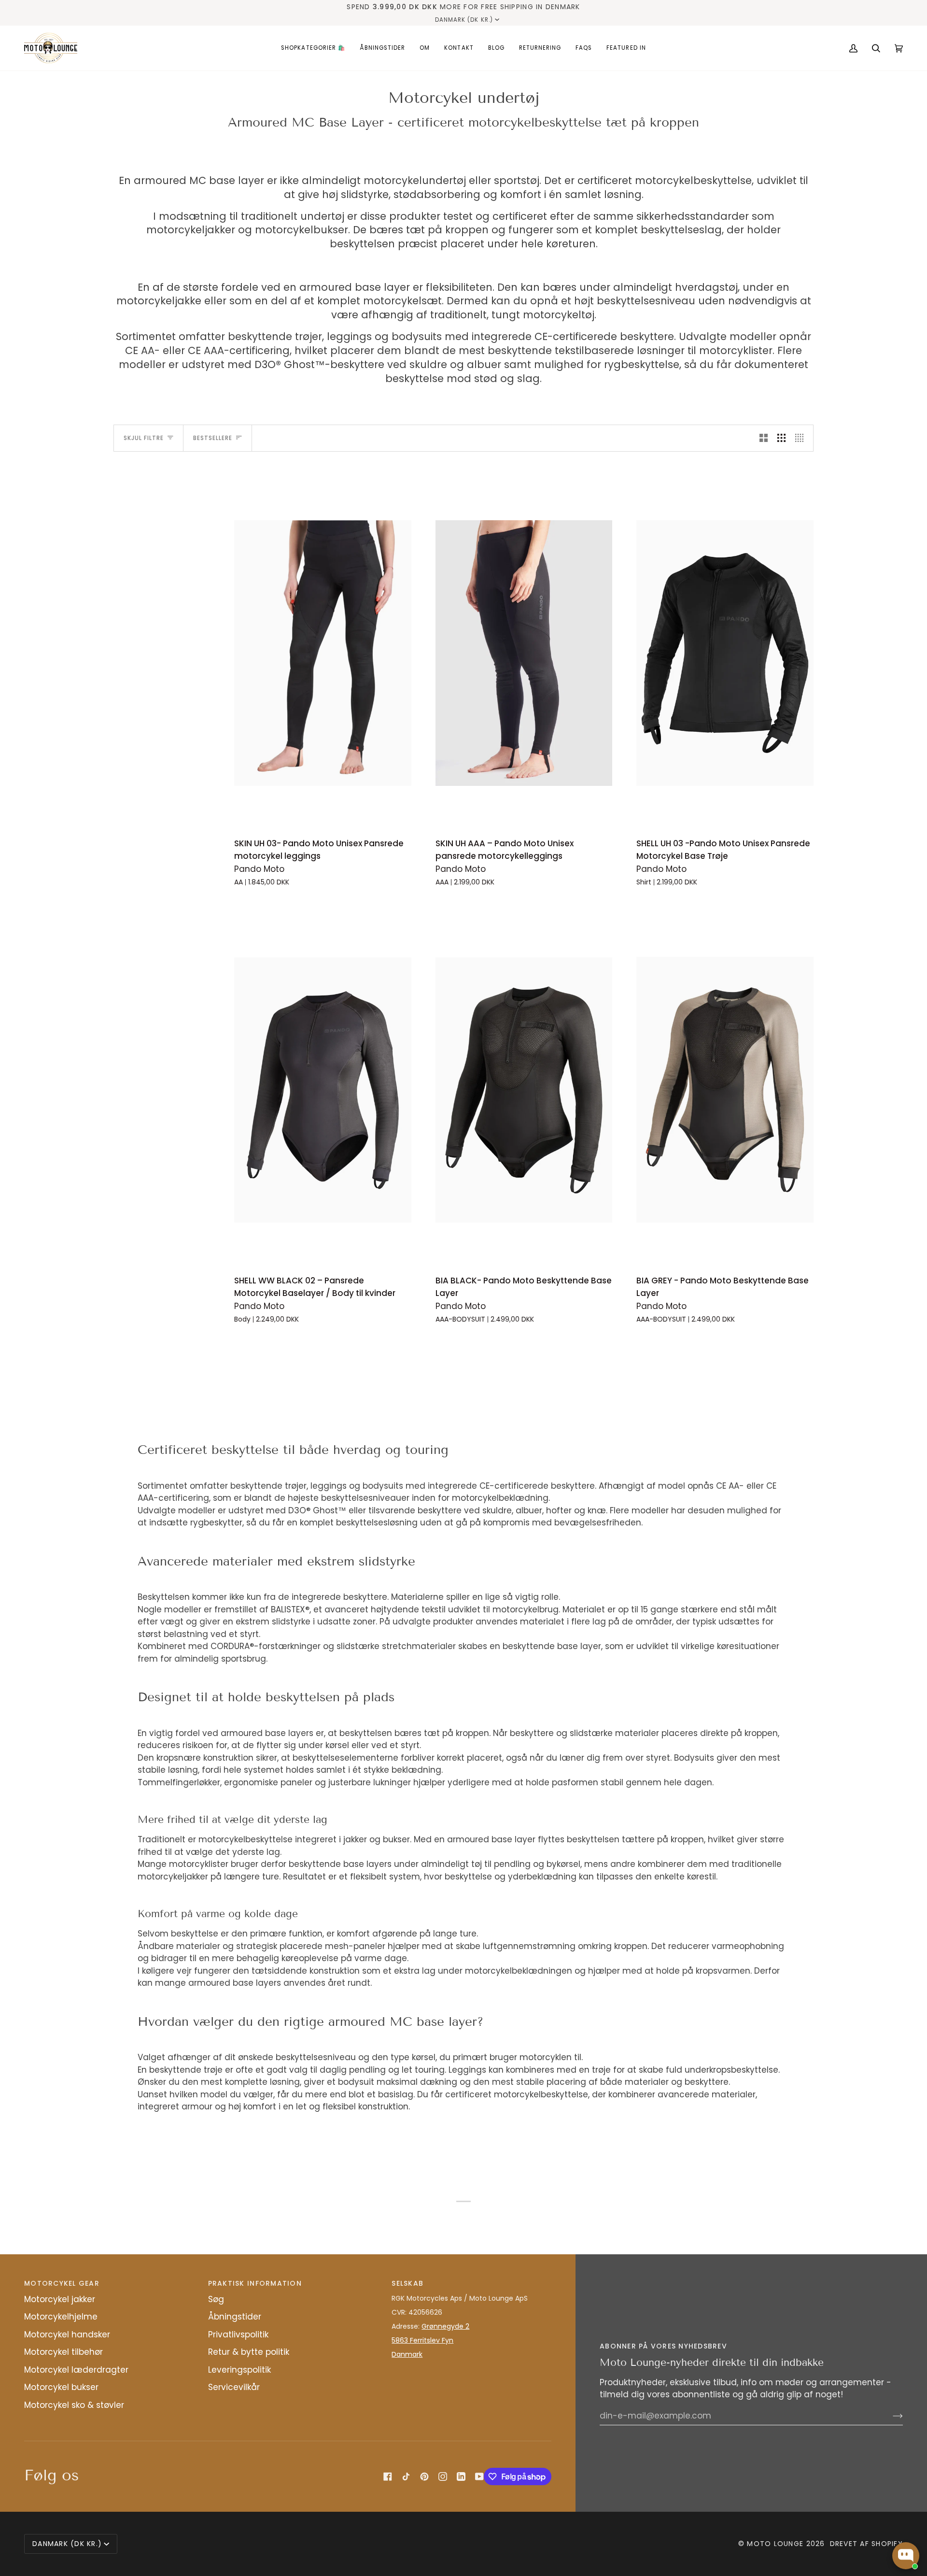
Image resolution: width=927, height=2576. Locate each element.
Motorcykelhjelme (61, 2317)
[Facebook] (388, 2476)
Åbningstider (235, 2317)
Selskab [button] (407, 2283)
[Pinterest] (424, 2476)
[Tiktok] (406, 2476)
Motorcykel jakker (60, 2299)
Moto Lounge (776, 2544)
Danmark (407, 2354)
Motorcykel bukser (61, 2387)
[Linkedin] (461, 2476)
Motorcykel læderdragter (76, 2370)
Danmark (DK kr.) (464, 20)
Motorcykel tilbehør (63, 2352)
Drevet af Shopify (866, 2544)
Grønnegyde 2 (445, 2326)
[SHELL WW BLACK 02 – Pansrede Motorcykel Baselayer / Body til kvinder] (323, 1090)
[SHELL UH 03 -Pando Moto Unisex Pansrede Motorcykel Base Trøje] (725, 653)
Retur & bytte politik (249, 2352)
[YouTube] (479, 2476)
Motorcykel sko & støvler (74, 2405)
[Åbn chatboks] (906, 2556)
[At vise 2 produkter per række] (764, 438)
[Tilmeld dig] (890, 2416)
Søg (216, 2299)
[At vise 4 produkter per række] (802, 438)
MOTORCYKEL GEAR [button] (62, 2283)
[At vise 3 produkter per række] (781, 438)
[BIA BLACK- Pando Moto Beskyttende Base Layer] (524, 1090)
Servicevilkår (234, 2387)
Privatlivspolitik (238, 2334)
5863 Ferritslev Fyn (422, 2340)
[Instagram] (443, 2476)
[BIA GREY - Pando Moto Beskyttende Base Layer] (725, 1090)
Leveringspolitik (239, 2370)
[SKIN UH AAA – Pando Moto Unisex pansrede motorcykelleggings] (524, 653)
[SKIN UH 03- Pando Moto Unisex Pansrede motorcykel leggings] (323, 653)
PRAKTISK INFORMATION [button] (255, 2283)
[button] (313, 48)
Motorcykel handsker (67, 2334)
